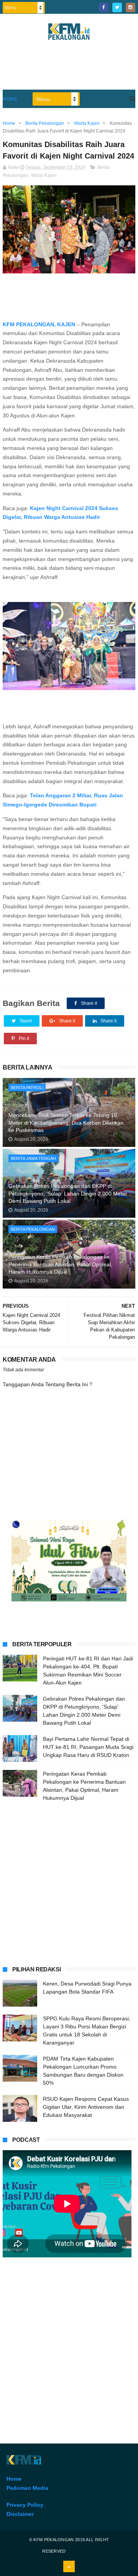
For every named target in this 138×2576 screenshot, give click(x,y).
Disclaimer (20, 2514)
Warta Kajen (44, 175)
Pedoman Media (27, 2488)
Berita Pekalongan (33, 1229)
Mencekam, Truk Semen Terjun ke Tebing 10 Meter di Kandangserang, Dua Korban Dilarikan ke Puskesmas (66, 1123)
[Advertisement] (69, 1883)
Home (10, 99)
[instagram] (131, 7)
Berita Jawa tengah (33, 1158)
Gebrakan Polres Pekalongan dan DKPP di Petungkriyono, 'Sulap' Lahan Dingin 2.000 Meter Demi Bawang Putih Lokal (68, 1193)
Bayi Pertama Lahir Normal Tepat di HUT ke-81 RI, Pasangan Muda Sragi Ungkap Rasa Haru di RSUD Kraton (88, 1747)
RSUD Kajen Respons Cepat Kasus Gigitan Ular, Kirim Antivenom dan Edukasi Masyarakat (86, 2107)
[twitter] (117, 7)
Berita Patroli (27, 1088)
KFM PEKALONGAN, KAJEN (39, 324)
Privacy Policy (25, 2505)
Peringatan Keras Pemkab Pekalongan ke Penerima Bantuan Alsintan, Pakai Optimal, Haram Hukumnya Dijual (60, 1264)
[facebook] (104, 7)
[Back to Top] (69, 2566)
